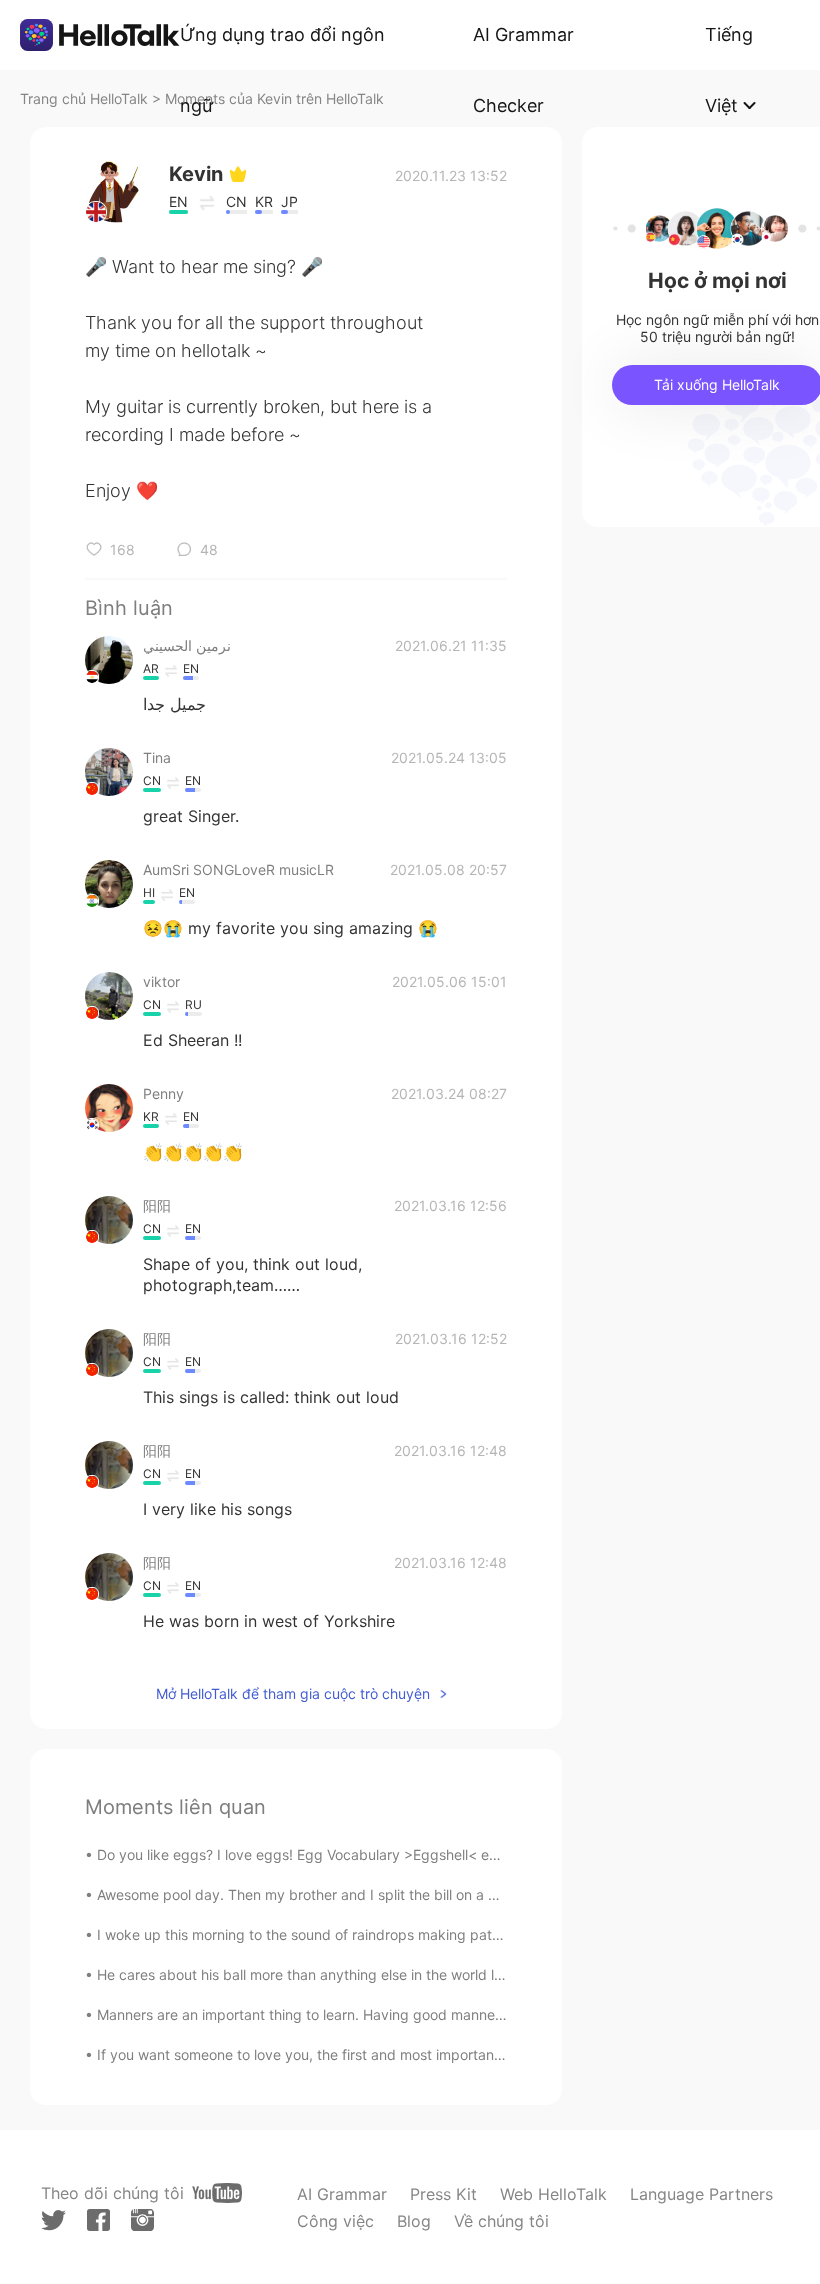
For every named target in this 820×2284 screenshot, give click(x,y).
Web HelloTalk (553, 2194)
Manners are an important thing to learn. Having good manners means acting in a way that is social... (425, 2014)
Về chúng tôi (501, 2221)
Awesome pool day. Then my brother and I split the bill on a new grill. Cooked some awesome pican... (427, 1894)
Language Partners (701, 2194)
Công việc (335, 2221)
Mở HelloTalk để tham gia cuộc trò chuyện (293, 1693)
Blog (414, 2221)
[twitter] (53, 2220)
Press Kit (443, 2194)
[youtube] (217, 2193)
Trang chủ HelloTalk (86, 98)
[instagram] (142, 2220)
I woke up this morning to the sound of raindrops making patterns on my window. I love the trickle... (421, 1934)
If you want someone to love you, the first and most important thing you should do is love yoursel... (418, 2054)
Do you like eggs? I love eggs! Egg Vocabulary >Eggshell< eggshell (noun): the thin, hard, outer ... (416, 1854)
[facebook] (98, 2220)
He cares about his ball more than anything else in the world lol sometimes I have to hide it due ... (413, 1974)
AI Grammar (342, 2194)
